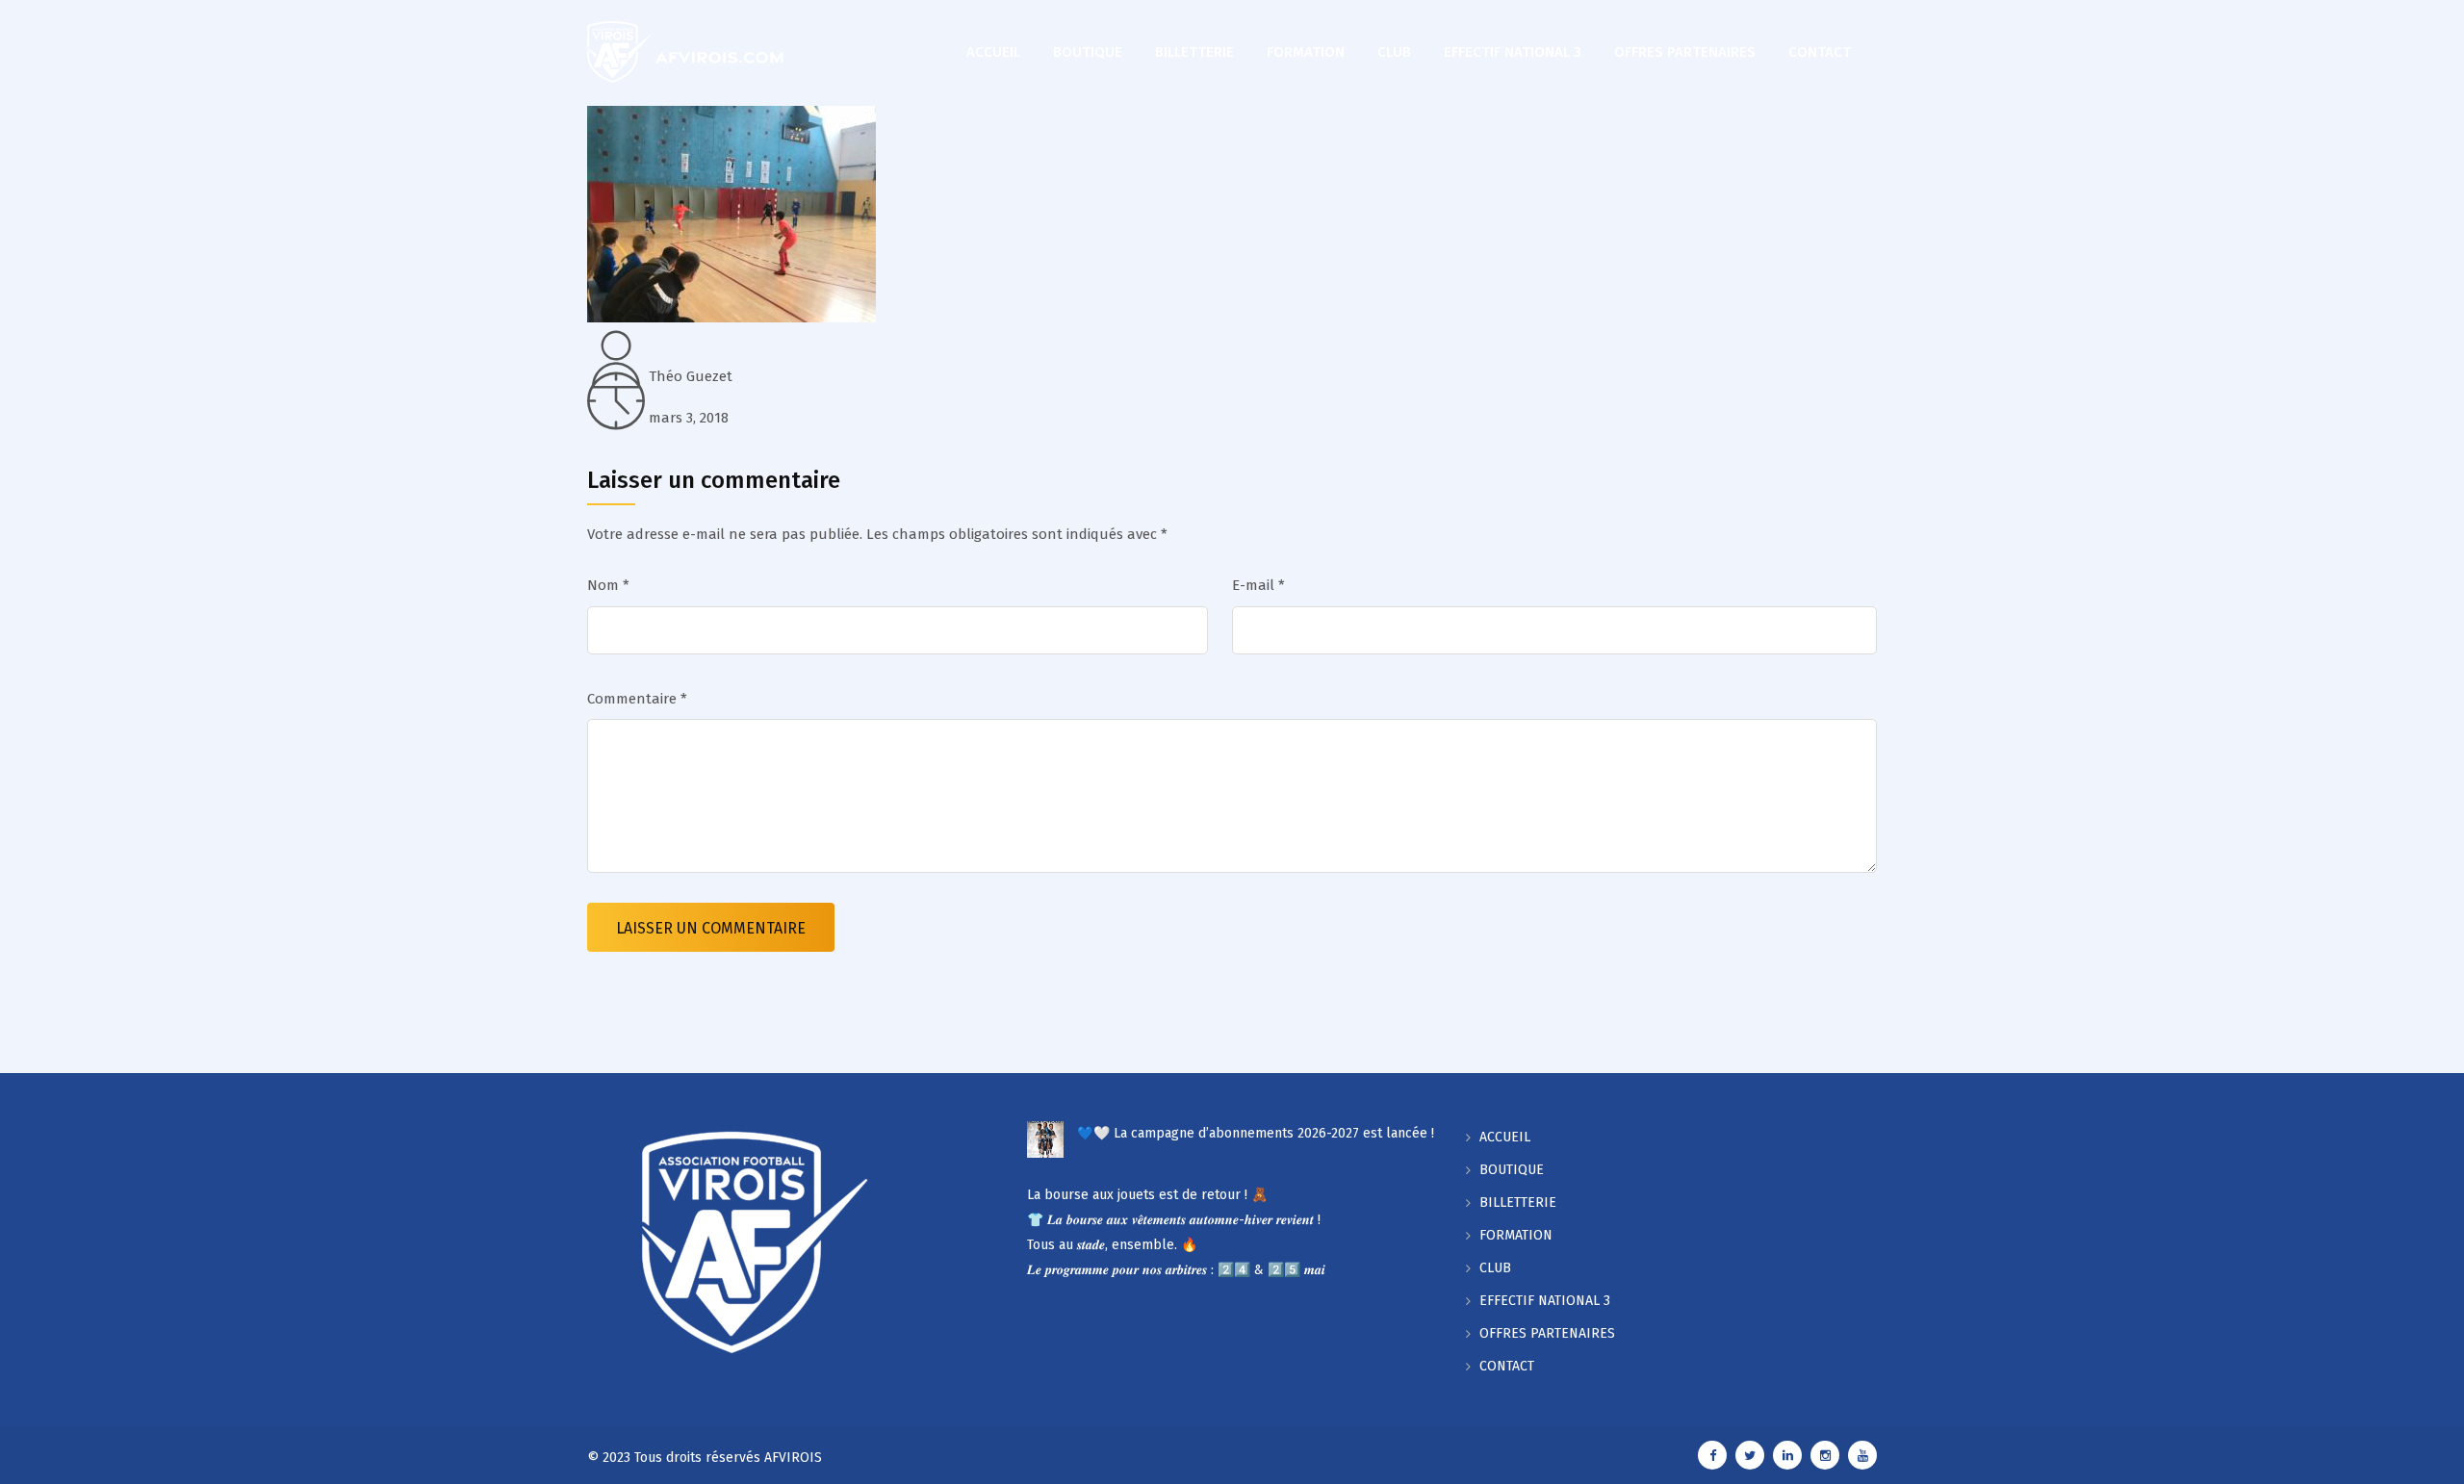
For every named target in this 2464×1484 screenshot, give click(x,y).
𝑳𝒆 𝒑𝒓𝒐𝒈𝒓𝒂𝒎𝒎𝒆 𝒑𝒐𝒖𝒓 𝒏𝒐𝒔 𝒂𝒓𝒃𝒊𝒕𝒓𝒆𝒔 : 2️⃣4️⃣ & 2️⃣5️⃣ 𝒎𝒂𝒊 (1176, 1270)
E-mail (1258, 585)
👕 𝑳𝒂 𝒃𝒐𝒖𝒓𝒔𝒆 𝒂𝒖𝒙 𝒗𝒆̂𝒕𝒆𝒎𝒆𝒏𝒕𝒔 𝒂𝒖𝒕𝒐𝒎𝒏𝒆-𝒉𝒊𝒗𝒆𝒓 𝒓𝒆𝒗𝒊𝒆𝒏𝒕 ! (1174, 1220)
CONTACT (1820, 52)
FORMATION (1306, 52)
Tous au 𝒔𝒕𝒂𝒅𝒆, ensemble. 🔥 (1112, 1245)
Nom (608, 585)
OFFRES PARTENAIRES (1685, 52)
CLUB (1394, 52)
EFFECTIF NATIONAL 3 (1513, 52)
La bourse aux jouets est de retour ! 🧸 (1147, 1195)
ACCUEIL (993, 52)
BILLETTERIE (1194, 52)
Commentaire (637, 699)
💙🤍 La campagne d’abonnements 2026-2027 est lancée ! (1256, 1133)
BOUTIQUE (1088, 52)
